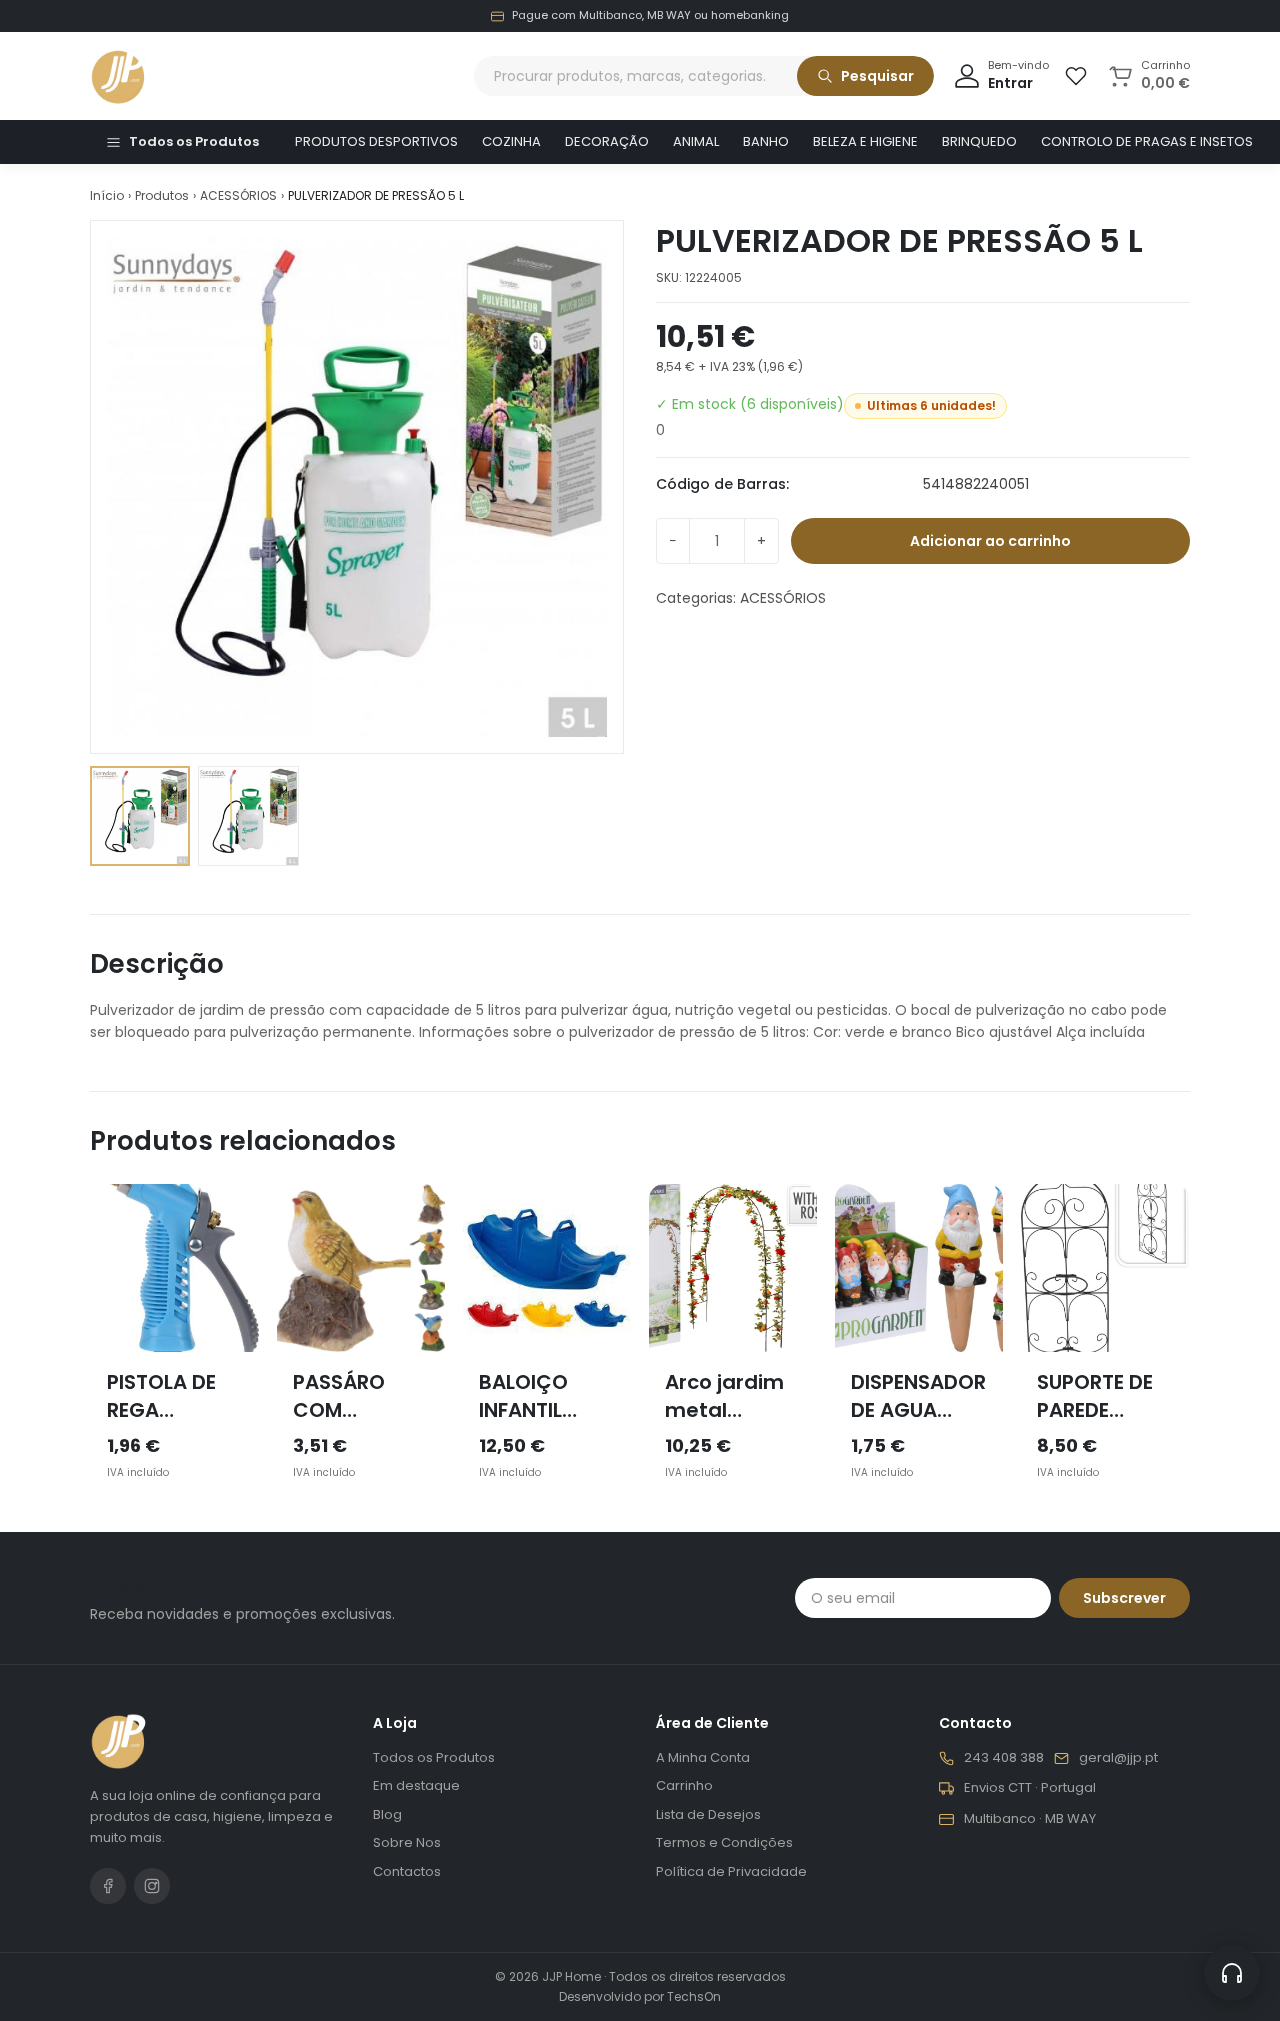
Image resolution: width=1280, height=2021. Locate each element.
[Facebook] (108, 1886)
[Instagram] (152, 1886)
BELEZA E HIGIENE (865, 141)
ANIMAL (696, 141)
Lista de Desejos (708, 1814)
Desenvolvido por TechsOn (640, 1996)
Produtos (162, 196)
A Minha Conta (703, 1757)
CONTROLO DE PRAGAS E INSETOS (1147, 141)
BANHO (766, 141)
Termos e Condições (724, 1842)
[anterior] (90, 1346)
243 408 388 (1004, 1758)
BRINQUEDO (979, 141)
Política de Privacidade (731, 1871)
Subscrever (1124, 1598)
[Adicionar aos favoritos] (229, 1214)
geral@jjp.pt (1118, 1758)
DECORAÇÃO (607, 141)
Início (107, 196)
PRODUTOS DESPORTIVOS (376, 141)
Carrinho (684, 1785)
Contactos (407, 1871)
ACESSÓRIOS (238, 196)
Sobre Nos (407, 1842)
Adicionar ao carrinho (990, 541)
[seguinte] (1190, 1346)
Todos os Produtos (194, 141)
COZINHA (511, 141)
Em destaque (416, 1785)
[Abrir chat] (1232, 1973)
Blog (387, 1814)
